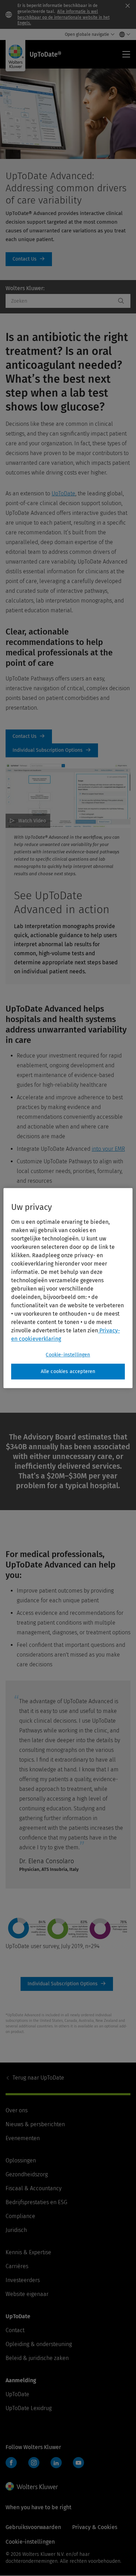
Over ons (17, 2110)
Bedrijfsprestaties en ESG (36, 2202)
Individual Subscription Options (52, 750)
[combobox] (61, 301)
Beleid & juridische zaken (37, 2358)
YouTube (78, 2463)
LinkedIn (56, 2463)
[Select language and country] (123, 34)
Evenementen (23, 2138)
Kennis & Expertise (28, 2252)
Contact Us (29, 259)
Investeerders (23, 2280)
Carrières (17, 2266)
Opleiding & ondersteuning (39, 2344)
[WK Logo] (32, 2486)
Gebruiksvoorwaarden (33, 2527)
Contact (15, 2330)
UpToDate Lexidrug (29, 2408)
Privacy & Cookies (95, 2527)
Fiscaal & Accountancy (33, 2188)
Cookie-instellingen (68, 1355)
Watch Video (32, 821)
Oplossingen (21, 2160)
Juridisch (16, 2230)
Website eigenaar (27, 2294)
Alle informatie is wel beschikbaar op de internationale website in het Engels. (63, 17)
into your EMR (108, 1149)
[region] (68, 1288)
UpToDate (63, 493)
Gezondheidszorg (27, 2174)
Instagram (34, 2463)
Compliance (20, 2216)
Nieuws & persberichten (35, 2124)
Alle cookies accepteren (68, 1371)
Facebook (11, 2463)
